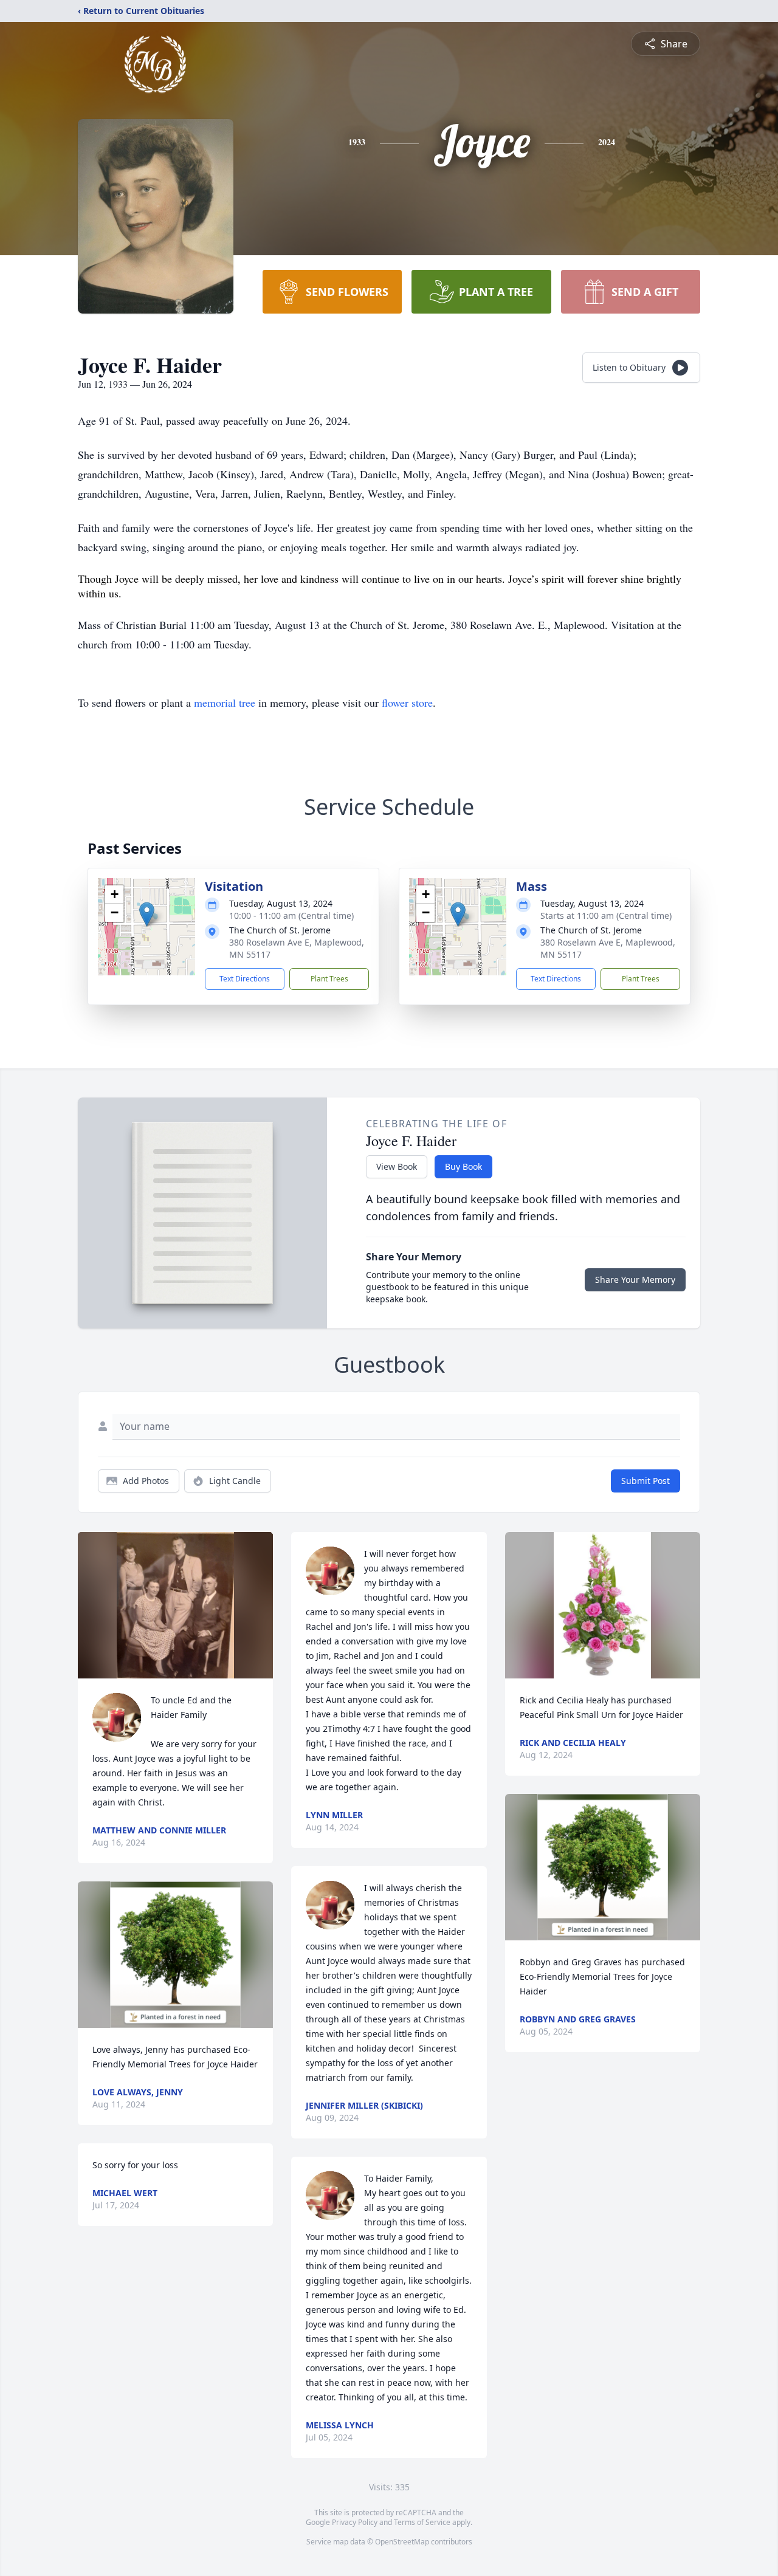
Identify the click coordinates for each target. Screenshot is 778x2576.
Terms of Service (422, 2522)
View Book (397, 1166)
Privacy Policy (355, 2522)
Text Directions (245, 979)
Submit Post (645, 1481)
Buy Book (463, 1166)
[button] (147, 914)
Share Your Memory (635, 1279)
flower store (407, 702)
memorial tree (225, 702)
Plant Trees (329, 979)
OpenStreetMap (402, 2542)
